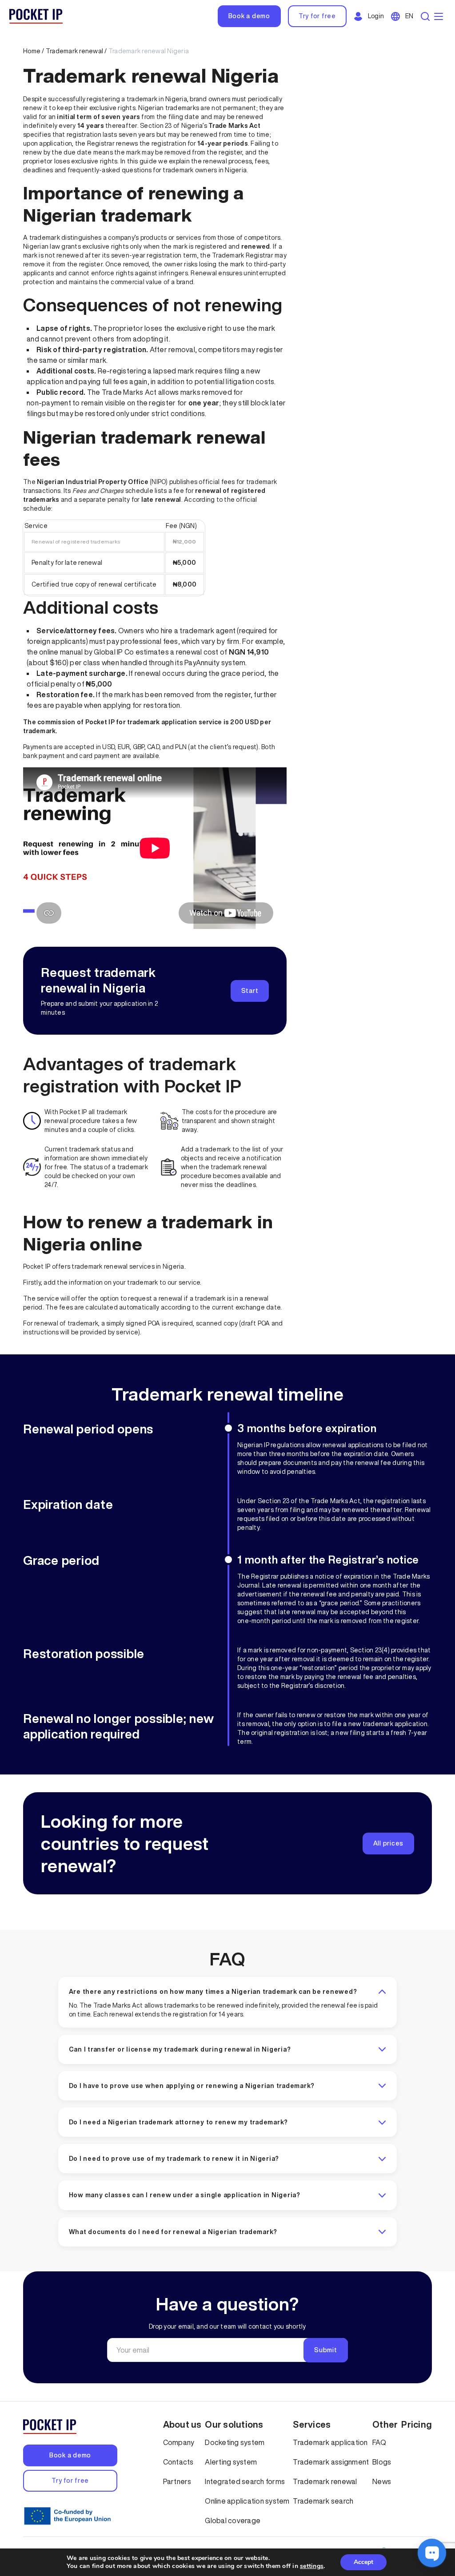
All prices (389, 1843)
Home (32, 51)
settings (312, 2566)
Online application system (247, 2501)
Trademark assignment (331, 2462)
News (382, 2481)
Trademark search (323, 2501)
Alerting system (231, 2462)
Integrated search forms (245, 2481)
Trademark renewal (74, 51)
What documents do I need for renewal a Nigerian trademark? (173, 2232)
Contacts (178, 2462)
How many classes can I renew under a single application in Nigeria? (185, 2195)
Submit (326, 2350)
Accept (363, 2562)
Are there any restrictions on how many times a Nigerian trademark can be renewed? (213, 1992)
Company (179, 2442)
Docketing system (235, 2442)
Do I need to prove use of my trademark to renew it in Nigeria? (174, 2159)
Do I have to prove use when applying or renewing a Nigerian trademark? (192, 2086)
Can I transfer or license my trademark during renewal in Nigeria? (180, 2049)
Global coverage (233, 2520)
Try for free (317, 16)
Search (426, 16)
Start (250, 991)
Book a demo (249, 16)
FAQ (227, 1959)
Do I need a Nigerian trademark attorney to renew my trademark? (179, 2122)
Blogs (382, 2462)
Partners (177, 2481)
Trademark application (330, 2442)
